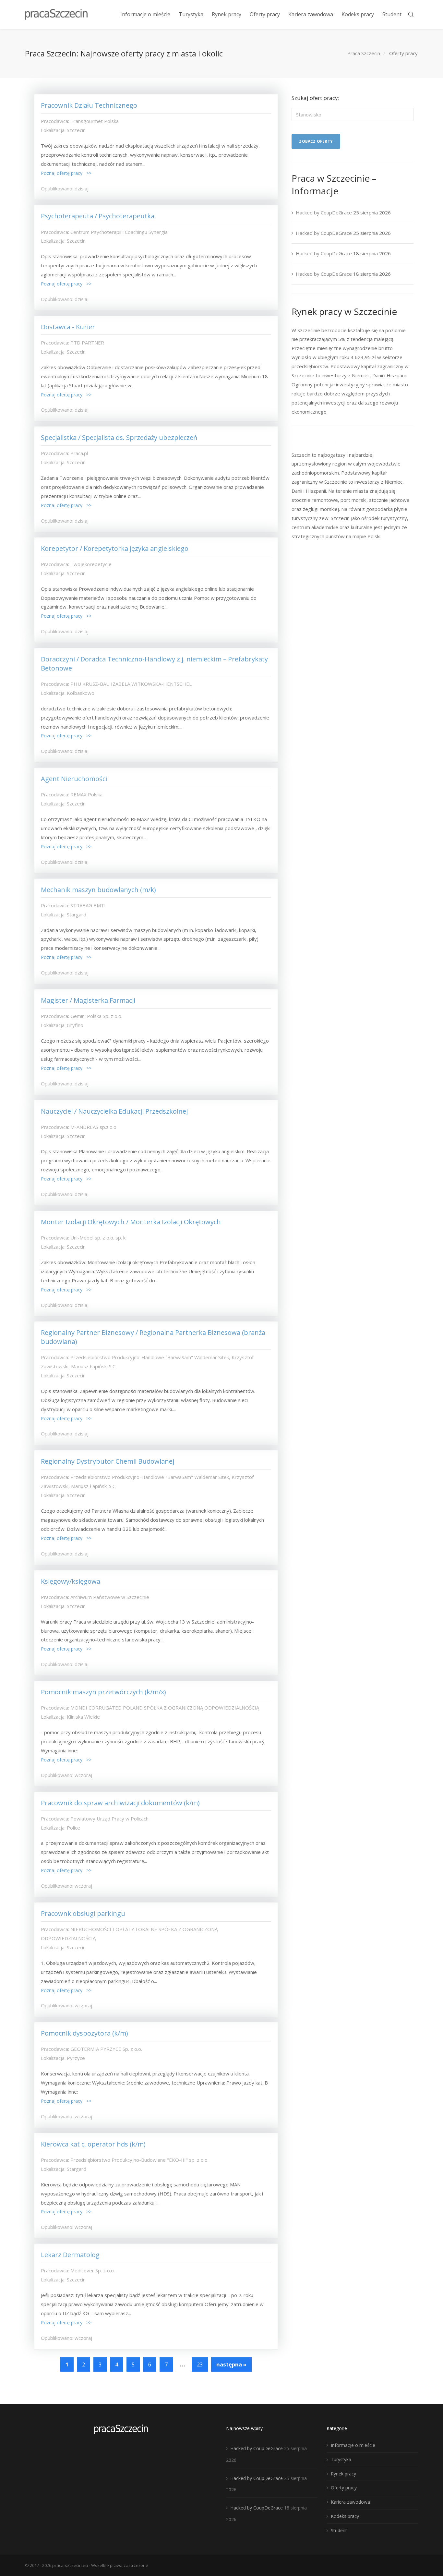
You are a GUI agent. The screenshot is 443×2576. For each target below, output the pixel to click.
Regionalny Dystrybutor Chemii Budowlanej (108, 1461)
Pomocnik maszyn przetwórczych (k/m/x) (103, 1692)
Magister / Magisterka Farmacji (88, 1000)
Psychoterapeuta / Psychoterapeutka (98, 216)
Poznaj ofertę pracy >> (66, 173)
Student (339, 2530)
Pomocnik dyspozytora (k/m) (84, 2033)
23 (200, 2364)
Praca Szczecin (364, 53)
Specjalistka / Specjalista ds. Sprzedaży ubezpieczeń (119, 437)
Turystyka (341, 2459)
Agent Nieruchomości (74, 779)
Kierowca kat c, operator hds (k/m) (93, 2144)
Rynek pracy (343, 2474)
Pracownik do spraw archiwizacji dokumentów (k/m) (120, 1803)
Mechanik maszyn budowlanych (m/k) (98, 890)
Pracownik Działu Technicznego (89, 105)
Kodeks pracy (345, 2516)
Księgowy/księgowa (71, 1581)
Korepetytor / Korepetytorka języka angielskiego (115, 548)
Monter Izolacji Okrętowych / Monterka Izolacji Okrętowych (131, 1222)
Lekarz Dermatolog (70, 2255)
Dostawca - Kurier (68, 327)
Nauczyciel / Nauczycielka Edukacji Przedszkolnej (114, 1111)
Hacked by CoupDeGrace (324, 212)
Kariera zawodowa (350, 2502)
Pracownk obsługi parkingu (83, 1913)
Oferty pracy (344, 2488)
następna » (231, 2364)
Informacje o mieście (353, 2445)
